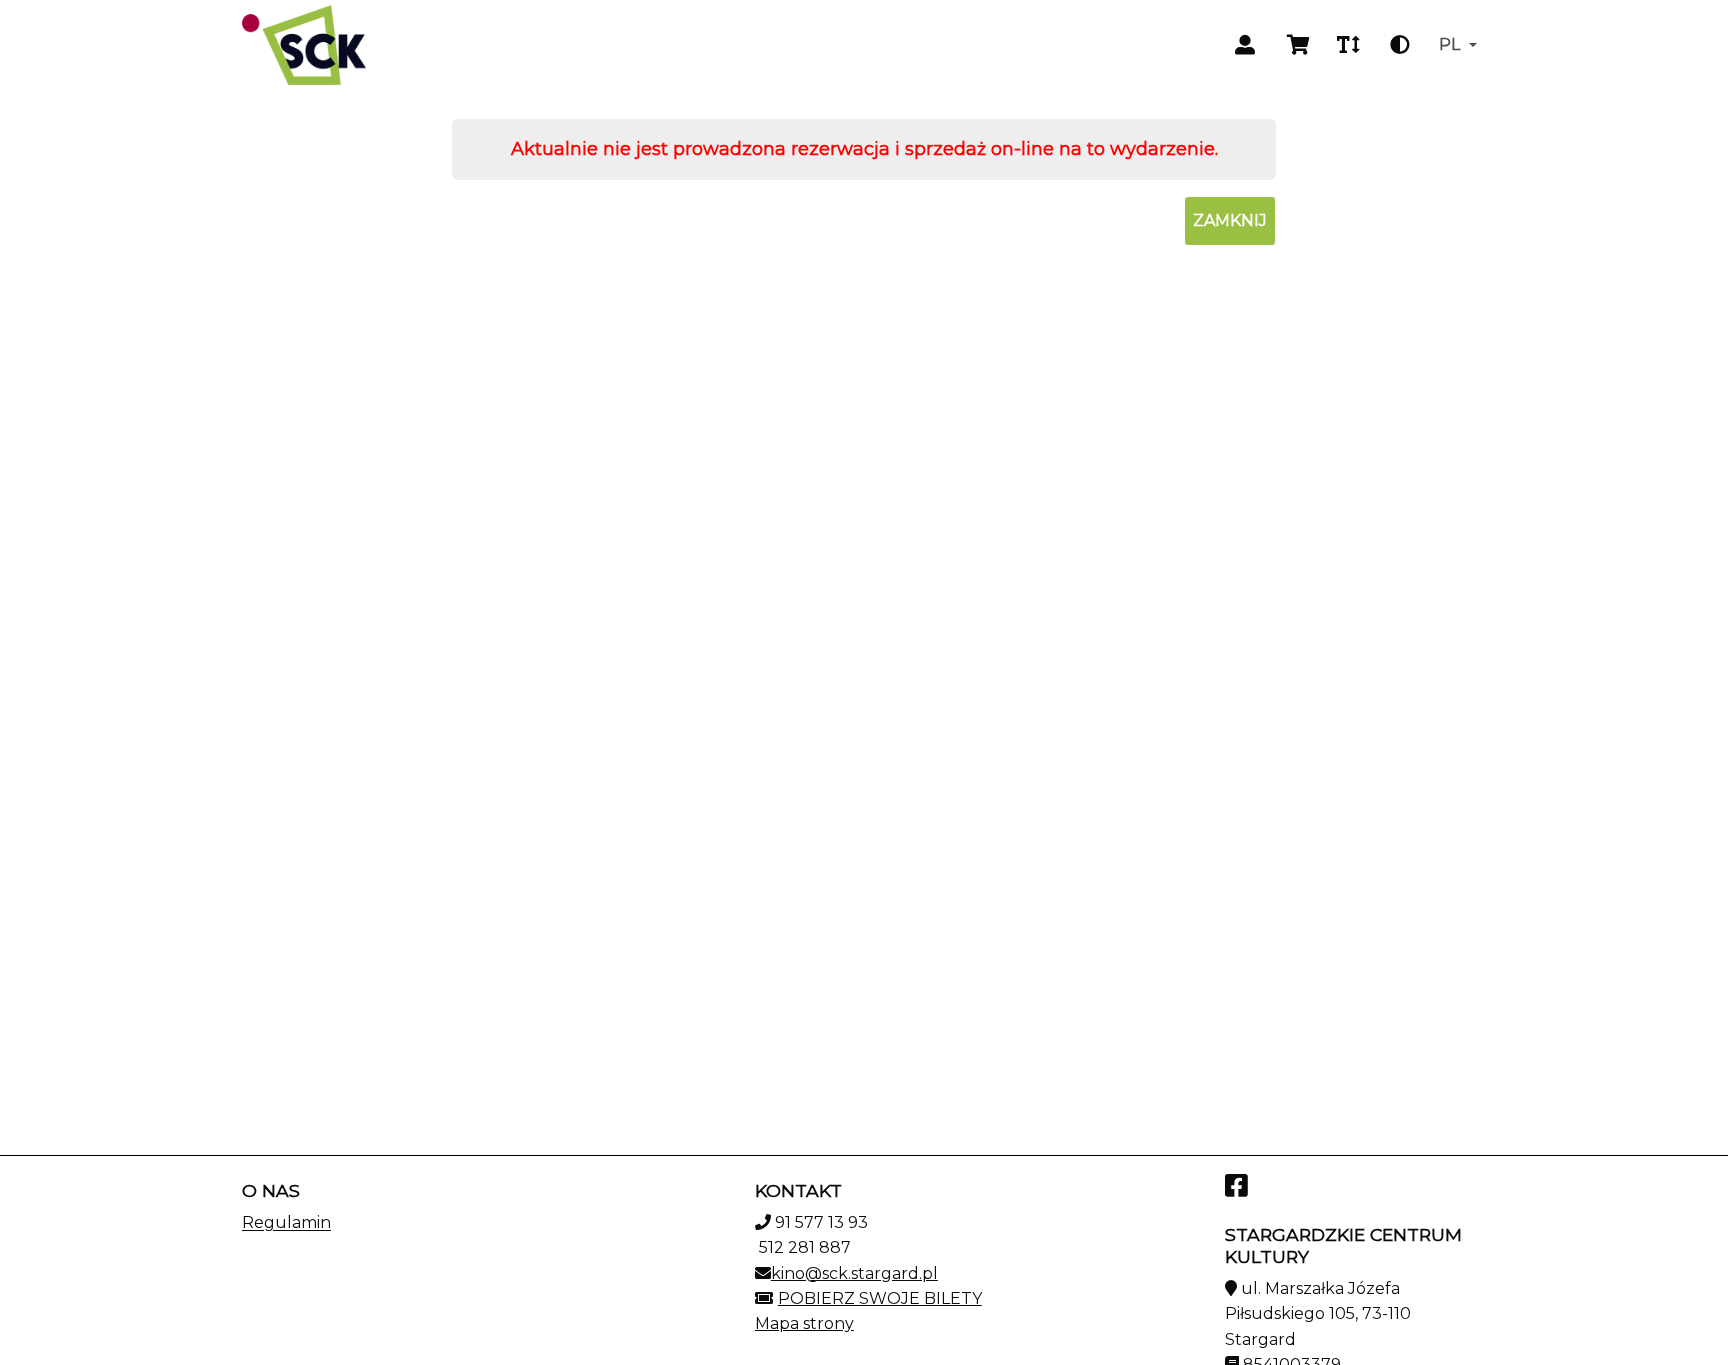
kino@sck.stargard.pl (854, 1273)
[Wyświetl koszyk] (1298, 45)
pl (1449, 44)
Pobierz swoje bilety (880, 1298)
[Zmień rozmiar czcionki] (1348, 45)
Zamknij (1230, 220)
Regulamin (286, 1222)
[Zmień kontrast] (1400, 45)
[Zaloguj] (1245, 45)
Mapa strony (804, 1323)
